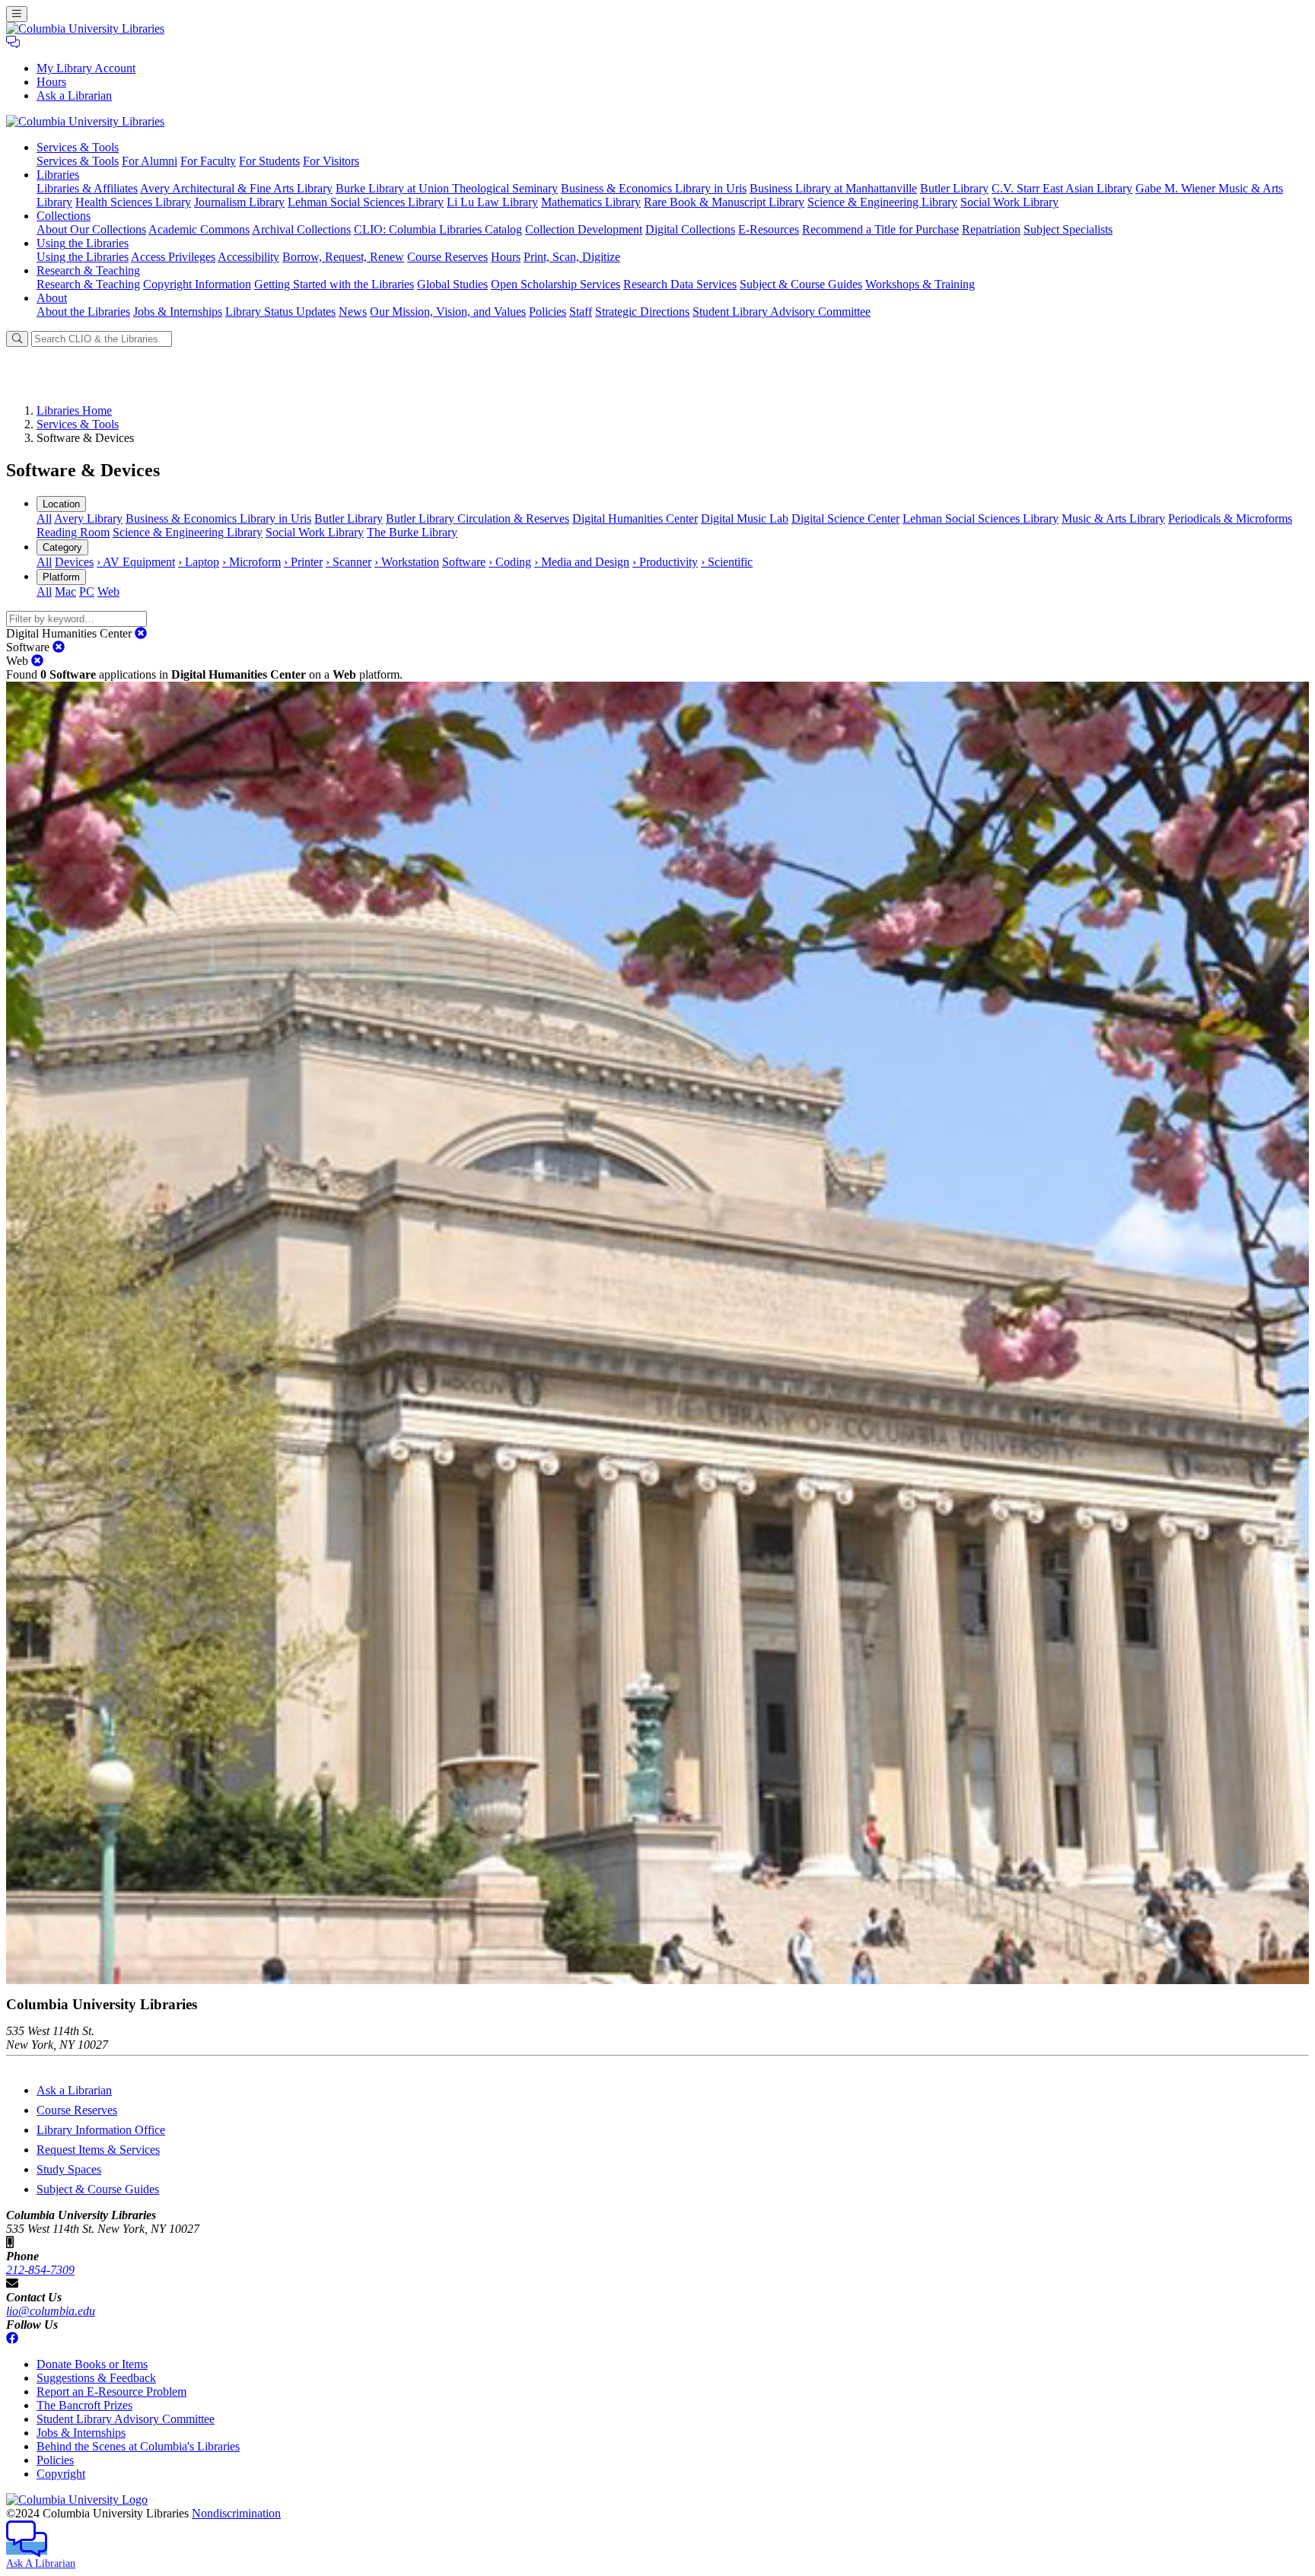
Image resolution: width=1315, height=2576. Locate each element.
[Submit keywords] (17, 339)
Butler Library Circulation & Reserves (478, 518)
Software (464, 562)
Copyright (61, 2474)
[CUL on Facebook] (12, 2338)
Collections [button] (64, 216)
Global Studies (452, 284)
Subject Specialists (1068, 229)
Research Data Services (680, 284)
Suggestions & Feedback (96, 2378)
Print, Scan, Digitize (572, 257)
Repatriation (991, 229)
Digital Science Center (845, 518)
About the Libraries (83, 312)
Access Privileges (173, 257)
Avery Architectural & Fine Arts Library (236, 188)
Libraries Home (74, 410)
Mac (65, 592)
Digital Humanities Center (635, 518)
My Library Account (86, 68)
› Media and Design (582, 562)
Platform (61, 577)
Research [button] (88, 270)
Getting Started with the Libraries (334, 284)
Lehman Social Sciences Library (366, 202)
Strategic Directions (642, 312)
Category (62, 547)
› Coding (510, 562)
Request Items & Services (98, 2150)
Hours (51, 82)
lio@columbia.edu (51, 2311)
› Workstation (407, 562)
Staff (581, 312)
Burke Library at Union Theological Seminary (447, 188)
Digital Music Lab (745, 518)
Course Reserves (447, 257)
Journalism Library (239, 202)
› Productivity (665, 562)
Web (108, 592)
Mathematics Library (591, 202)
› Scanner (349, 562)
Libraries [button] (58, 175)
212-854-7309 (40, 2270)
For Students (269, 161)
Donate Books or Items (92, 2364)
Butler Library (954, 188)
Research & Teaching (88, 284)
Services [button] (78, 147)
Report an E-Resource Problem (111, 2392)
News (353, 312)
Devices (74, 562)
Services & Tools (78, 161)
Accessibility (248, 257)
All (44, 518)
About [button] (52, 298)
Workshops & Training (920, 284)
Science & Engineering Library (882, 202)
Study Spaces (69, 2169)
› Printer (303, 562)
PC (87, 592)
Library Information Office (101, 2130)
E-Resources (769, 229)
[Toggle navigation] (17, 14)
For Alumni (150, 161)
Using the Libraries (83, 257)
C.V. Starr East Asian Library (1062, 188)
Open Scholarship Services (556, 284)
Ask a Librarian (74, 95)
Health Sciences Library (133, 202)
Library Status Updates (280, 312)
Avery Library (88, 518)
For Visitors (331, 161)
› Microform (252, 562)
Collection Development (584, 229)
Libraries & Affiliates (87, 188)
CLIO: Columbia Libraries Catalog (438, 229)
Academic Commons (199, 229)
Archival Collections (301, 229)
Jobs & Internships (178, 312)
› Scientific (727, 562)
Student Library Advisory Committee (782, 312)
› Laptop (199, 562)
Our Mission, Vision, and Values (448, 312)
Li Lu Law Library (492, 202)
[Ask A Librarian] (13, 42)
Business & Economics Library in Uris (654, 188)
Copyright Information (197, 284)
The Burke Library (412, 532)
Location (61, 504)
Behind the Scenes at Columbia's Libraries (138, 2446)
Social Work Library (1009, 202)
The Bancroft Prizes (84, 2405)
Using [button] (83, 243)
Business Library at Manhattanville (833, 188)
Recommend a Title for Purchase (880, 229)
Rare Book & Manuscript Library (724, 202)
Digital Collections (690, 229)
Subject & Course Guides (801, 284)
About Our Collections (91, 229)
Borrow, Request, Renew (343, 257)
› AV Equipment (136, 562)
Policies (548, 312)
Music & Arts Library (1113, 518)
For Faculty (208, 161)
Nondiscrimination (236, 2513)
